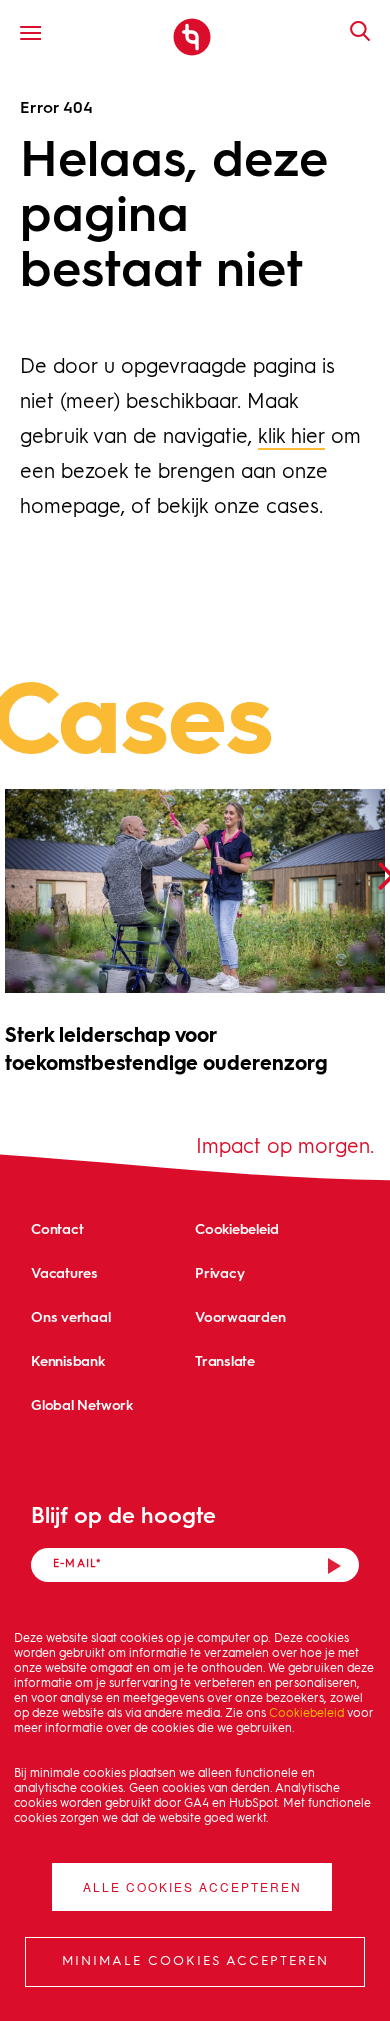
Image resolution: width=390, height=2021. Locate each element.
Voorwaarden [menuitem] (240, 1316)
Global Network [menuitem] (82, 1404)
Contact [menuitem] (57, 1228)
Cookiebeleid (306, 1714)
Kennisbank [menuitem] (68, 1360)
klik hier (291, 438)
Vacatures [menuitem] (64, 1272)
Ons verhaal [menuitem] (71, 1316)
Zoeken (350, 31)
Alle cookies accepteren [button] (192, 1886)
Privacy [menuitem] (219, 1272)
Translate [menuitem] (225, 1360)
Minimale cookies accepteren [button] (195, 1961)
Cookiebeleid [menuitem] (236, 1228)
